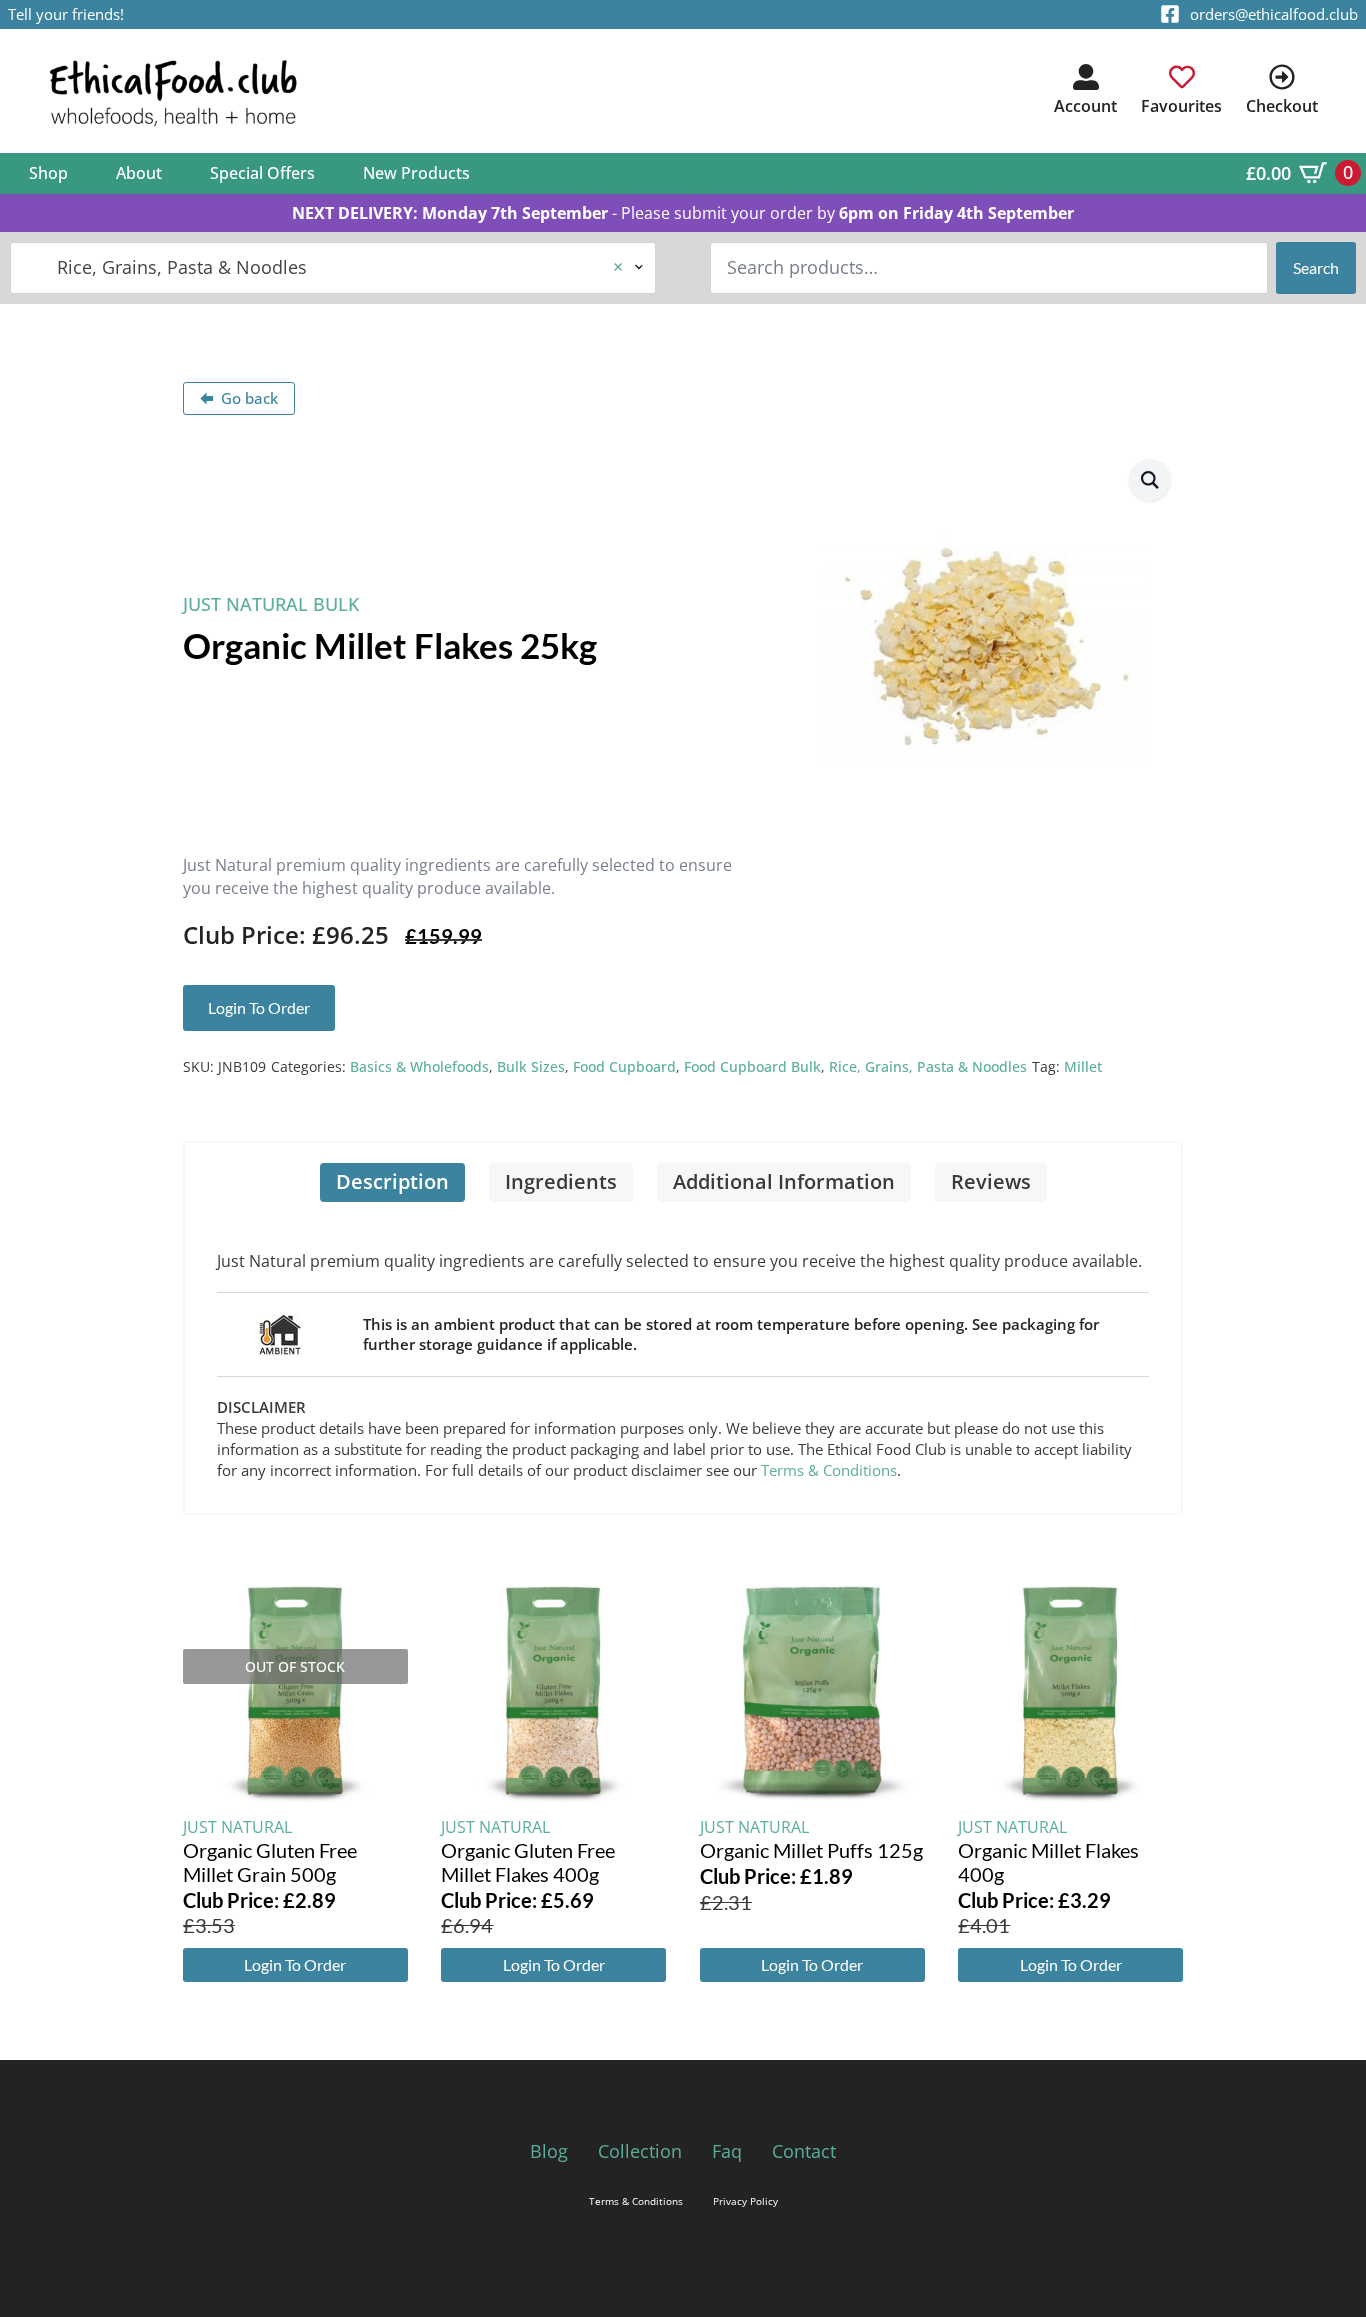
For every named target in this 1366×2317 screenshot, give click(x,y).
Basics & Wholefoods (419, 1066)
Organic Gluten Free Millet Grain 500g (270, 1862)
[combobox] (333, 267)
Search (1316, 267)
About (139, 173)
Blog (549, 2151)
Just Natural (237, 1827)
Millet (1083, 1066)
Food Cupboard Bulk (752, 1066)
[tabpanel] (683, 1357)
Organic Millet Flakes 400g (1048, 1862)
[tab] (392, 1182)
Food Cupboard (624, 1066)
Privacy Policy (745, 2201)
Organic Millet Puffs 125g (811, 1850)
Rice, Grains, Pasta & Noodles (928, 1066)
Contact (804, 2151)
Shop (48, 173)
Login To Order (295, 1964)
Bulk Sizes (531, 1066)
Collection (640, 2151)
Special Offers (262, 173)
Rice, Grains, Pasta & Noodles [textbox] (325, 267)
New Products (416, 173)
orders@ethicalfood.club (1274, 14)
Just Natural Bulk (271, 604)
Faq (727, 2151)
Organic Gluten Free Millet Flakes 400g (528, 1862)
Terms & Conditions (829, 1470)
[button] (1150, 480)
